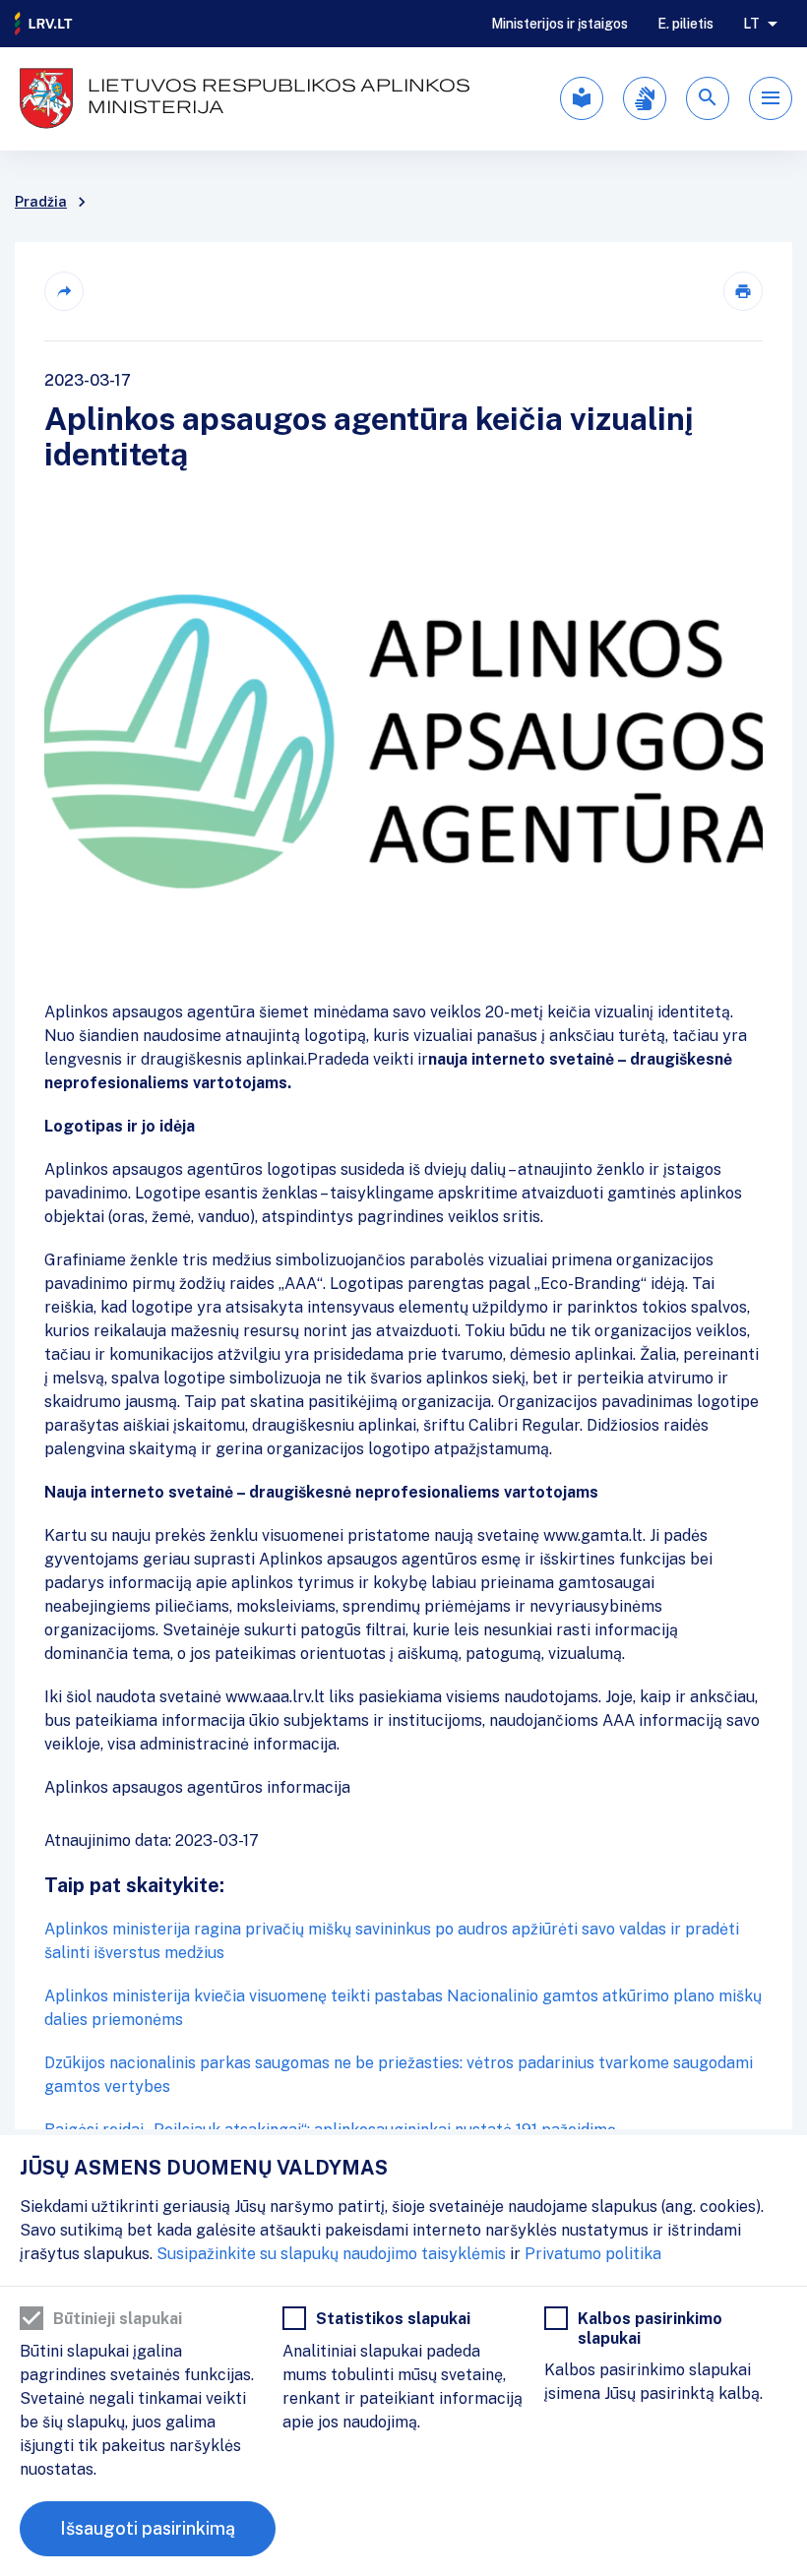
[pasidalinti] (64, 291)
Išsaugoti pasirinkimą (148, 2528)
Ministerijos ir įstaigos (559, 24)
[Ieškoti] (708, 98)
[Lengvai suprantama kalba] (582, 98)
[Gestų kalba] (645, 98)
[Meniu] (771, 98)
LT (751, 24)
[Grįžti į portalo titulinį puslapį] (44, 24)
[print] (743, 291)
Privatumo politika (593, 2254)
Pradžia (41, 202)
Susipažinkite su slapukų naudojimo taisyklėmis (331, 2254)
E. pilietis (685, 24)
